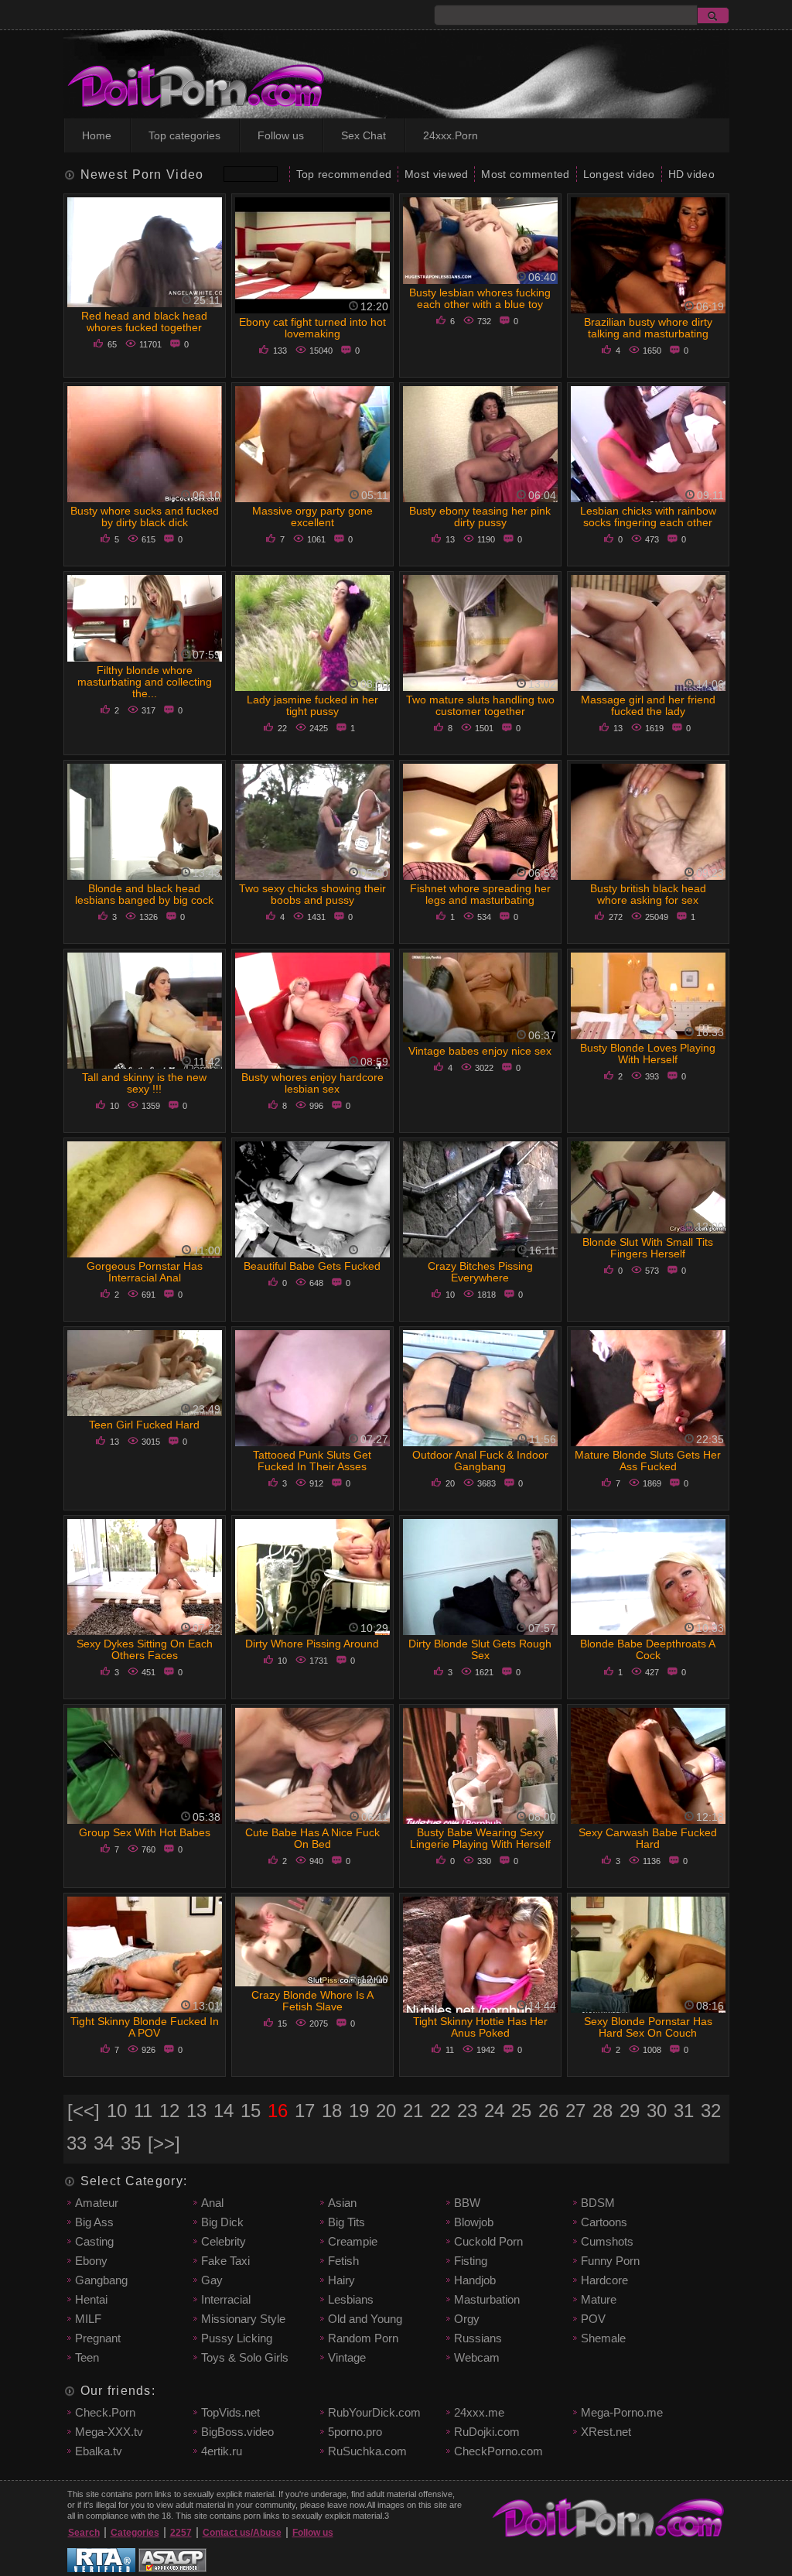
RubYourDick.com (374, 2412)
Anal (212, 2203)
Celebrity (224, 2241)
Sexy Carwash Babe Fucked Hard (648, 1838)
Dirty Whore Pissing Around (312, 1644)
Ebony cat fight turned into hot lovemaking (312, 328)
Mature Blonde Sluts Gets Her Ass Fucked (648, 1461)
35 (131, 2143)
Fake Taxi (225, 2261)
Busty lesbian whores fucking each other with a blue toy (480, 298)
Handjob (475, 2280)
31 (684, 2111)
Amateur (97, 2203)
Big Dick (222, 2222)
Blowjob (474, 2222)
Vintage (347, 2357)
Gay (212, 2280)
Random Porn (363, 2338)
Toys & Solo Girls (245, 2357)
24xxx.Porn (451, 135)
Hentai (91, 2299)
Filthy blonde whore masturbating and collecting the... (145, 682)
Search (84, 2533)
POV (593, 2319)
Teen (87, 2357)
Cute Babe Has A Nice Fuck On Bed (312, 1838)
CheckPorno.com (498, 2451)
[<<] (84, 2111)
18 (332, 2111)
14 (224, 2111)
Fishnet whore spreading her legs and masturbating (480, 894)
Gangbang (101, 2280)
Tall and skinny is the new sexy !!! (144, 1083)
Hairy (341, 2280)
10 (117, 2111)
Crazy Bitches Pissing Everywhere (480, 1272)
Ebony (91, 2261)
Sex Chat (364, 135)
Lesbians (351, 2299)
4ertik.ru (222, 2451)
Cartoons (604, 2222)
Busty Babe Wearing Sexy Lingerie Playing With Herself (480, 1838)
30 (657, 2111)
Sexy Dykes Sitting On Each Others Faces (145, 1649)
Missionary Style (243, 2319)
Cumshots (607, 2241)
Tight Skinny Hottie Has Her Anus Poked (480, 2027)
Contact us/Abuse (242, 2533)
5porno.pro (355, 2432)
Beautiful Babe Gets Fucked (312, 1266)
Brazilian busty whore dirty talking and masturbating (648, 328)
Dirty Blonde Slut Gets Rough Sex (480, 1649)
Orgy (467, 2319)
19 (359, 2111)
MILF (88, 2319)
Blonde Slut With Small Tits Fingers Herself (648, 1248)
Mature (599, 2299)
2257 (181, 2533)
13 (196, 2111)
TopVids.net (230, 2412)
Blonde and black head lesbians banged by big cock (144, 894)
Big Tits (346, 2222)
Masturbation (487, 2299)
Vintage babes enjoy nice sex (480, 1051)
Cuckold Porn (488, 2241)
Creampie (353, 2241)
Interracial (226, 2299)
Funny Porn (610, 2261)
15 (251, 2111)
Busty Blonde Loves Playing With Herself (648, 1054)
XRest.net (606, 2432)
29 (630, 2111)
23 (467, 2111)
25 (521, 2111)
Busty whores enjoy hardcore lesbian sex (312, 1083)
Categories (135, 2533)
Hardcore (604, 2280)
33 (77, 2143)
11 (143, 2111)
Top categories (184, 135)
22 (440, 2111)
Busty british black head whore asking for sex (648, 894)
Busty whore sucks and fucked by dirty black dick (145, 517)
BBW (467, 2203)
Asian (342, 2203)
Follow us (281, 135)
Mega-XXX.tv (109, 2432)
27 (575, 2111)
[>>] (164, 2143)
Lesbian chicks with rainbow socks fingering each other (648, 517)
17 (305, 2111)
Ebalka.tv (99, 2451)
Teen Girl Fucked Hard (144, 1425)
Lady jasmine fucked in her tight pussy (312, 705)
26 (548, 2111)
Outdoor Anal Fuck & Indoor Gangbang (480, 1461)
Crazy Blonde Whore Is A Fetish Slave (312, 2001)
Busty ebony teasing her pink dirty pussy (480, 517)
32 (711, 2111)
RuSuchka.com (367, 2451)
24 (494, 2111)
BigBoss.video (237, 2432)
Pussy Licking (237, 2338)
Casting (94, 2241)
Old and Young (365, 2319)
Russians (478, 2338)
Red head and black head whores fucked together (144, 322)
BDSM (598, 2203)
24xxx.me (479, 2412)
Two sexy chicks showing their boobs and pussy (312, 894)
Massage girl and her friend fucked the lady (648, 705)
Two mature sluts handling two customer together (480, 705)
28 (603, 2111)
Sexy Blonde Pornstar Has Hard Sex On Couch (648, 2027)
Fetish (343, 2261)
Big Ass (94, 2222)
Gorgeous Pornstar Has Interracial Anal (145, 1272)
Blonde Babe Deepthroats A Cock (648, 1649)
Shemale (603, 2338)
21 (413, 2111)
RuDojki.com (487, 2432)
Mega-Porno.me (622, 2412)
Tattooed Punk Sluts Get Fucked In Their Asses (312, 1461)
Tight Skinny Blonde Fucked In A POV (145, 2027)
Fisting (471, 2261)
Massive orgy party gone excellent (312, 517)
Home (97, 135)
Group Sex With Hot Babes (145, 1832)
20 (386, 2111)
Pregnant (98, 2338)
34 (104, 2143)
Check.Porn (105, 2412)
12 (169, 2111)
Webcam (477, 2357)
